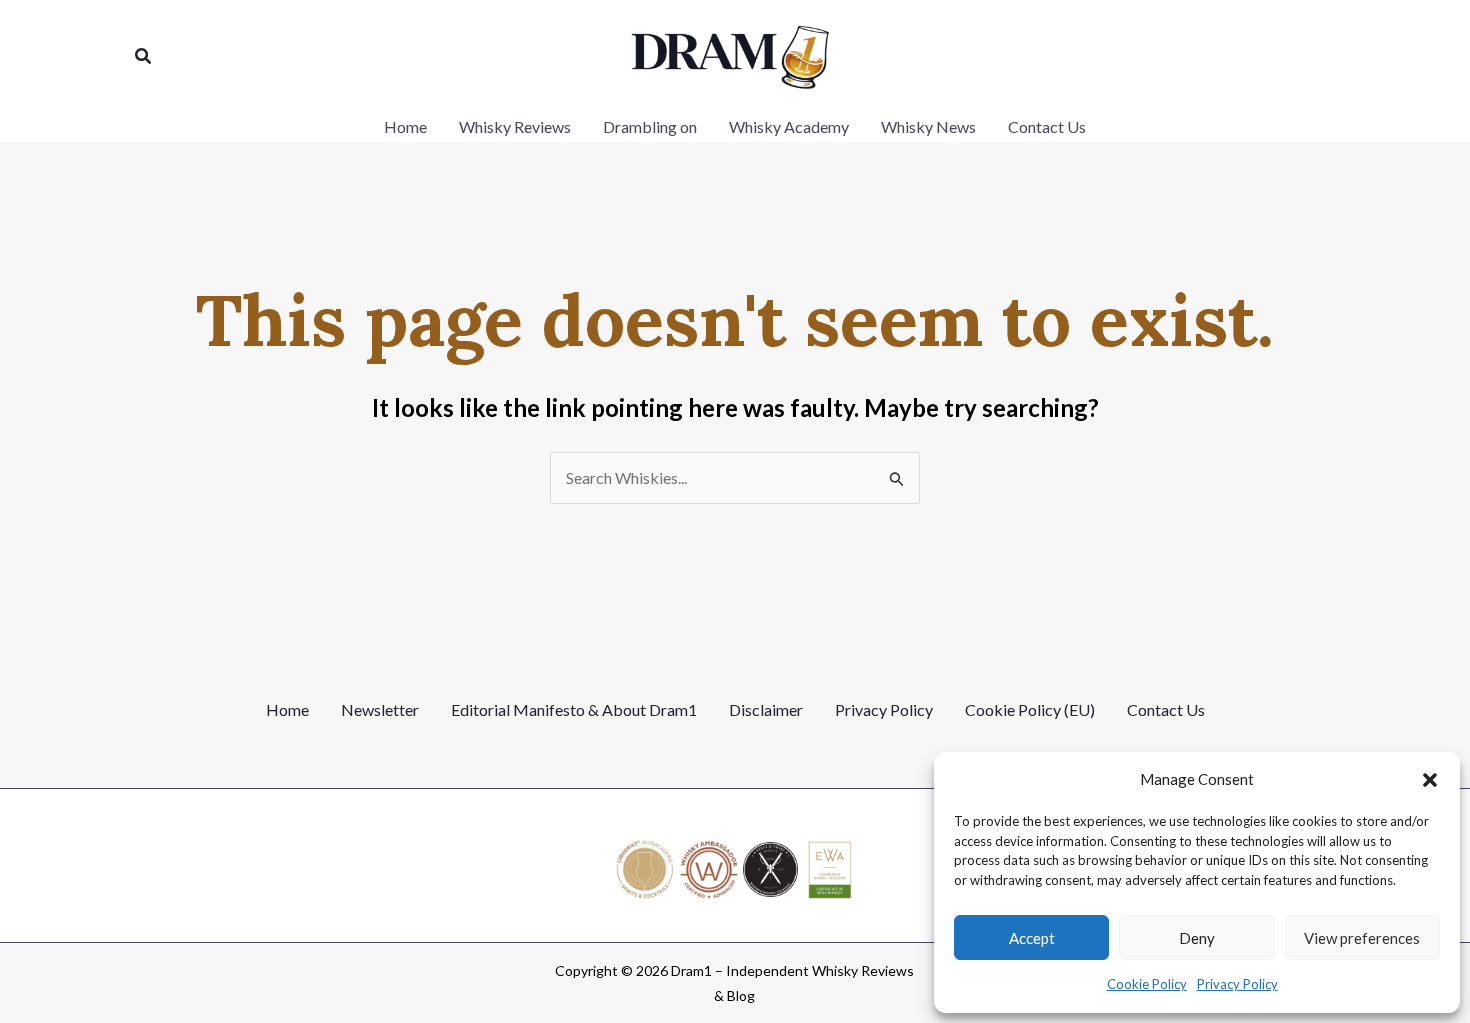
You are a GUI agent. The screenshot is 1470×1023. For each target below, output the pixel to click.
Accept (1032, 938)
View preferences (1362, 938)
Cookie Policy (1147, 984)
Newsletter (380, 709)
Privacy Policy (1237, 984)
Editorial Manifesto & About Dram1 (574, 709)
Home (287, 709)
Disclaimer (766, 709)
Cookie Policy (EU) (1030, 709)
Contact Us (1166, 709)
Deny (1197, 938)
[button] (1430, 780)
